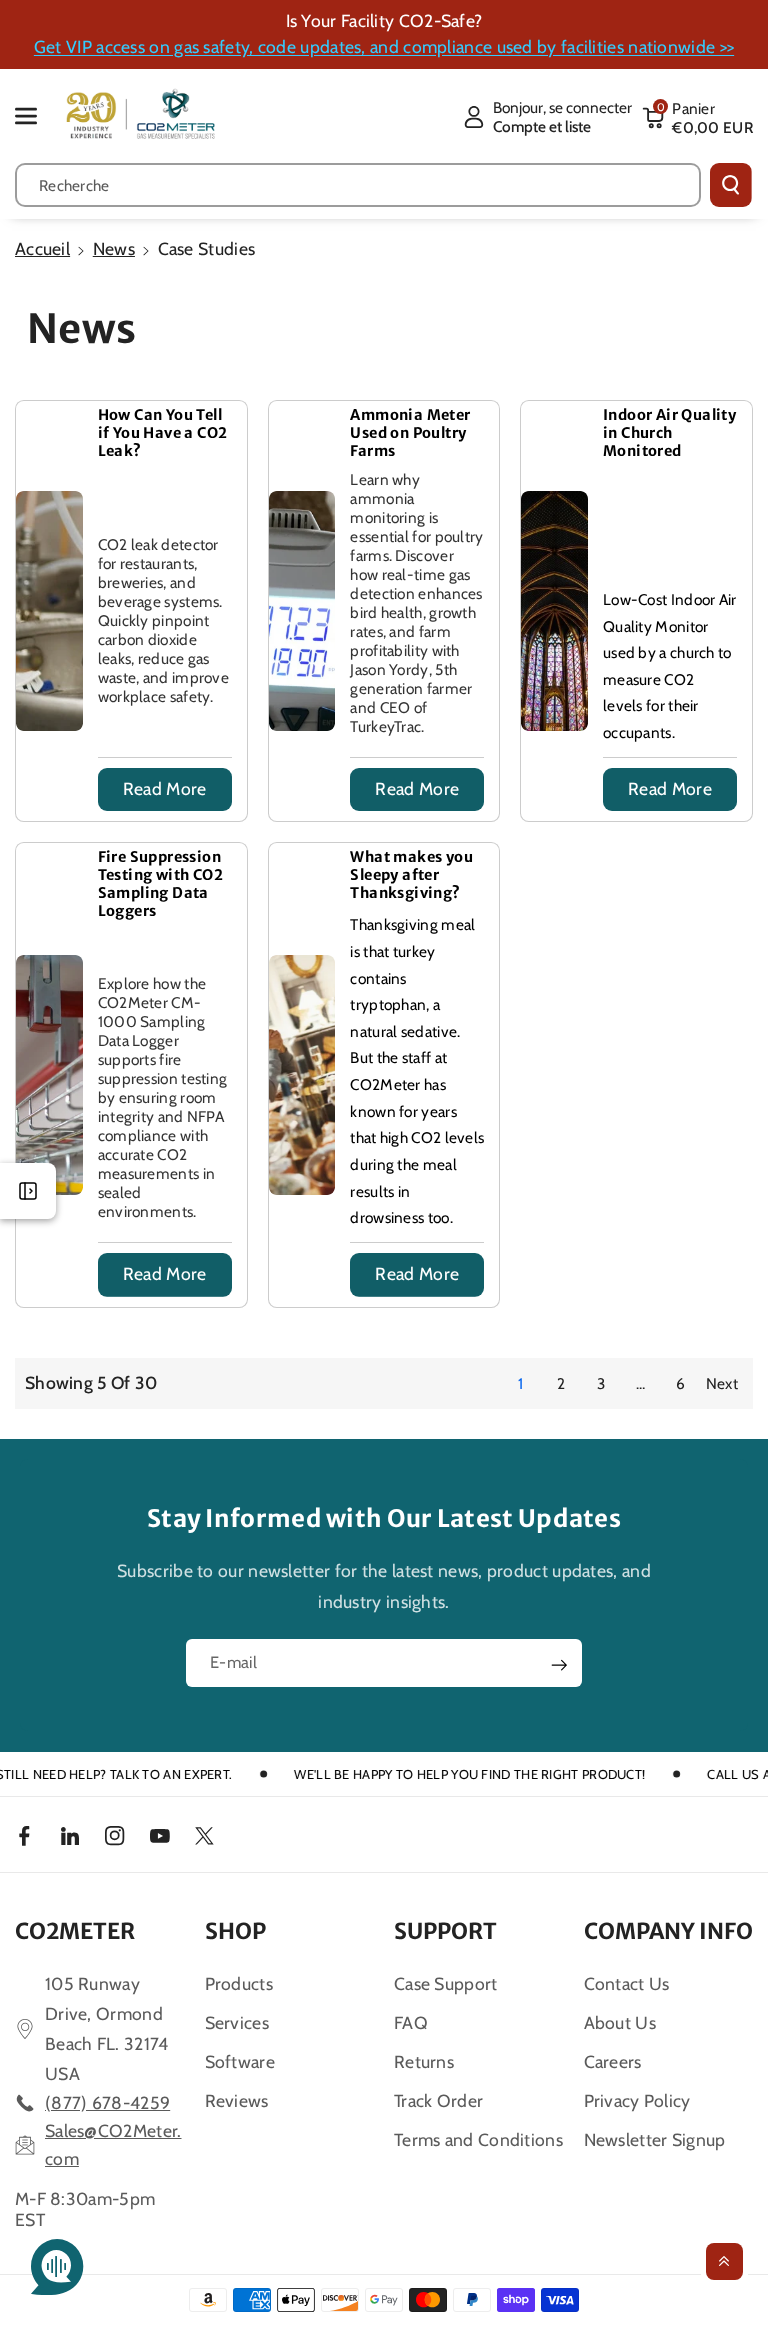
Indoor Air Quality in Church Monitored (669, 433)
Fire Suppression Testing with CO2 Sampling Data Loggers (160, 884)
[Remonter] (724, 2261)
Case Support (446, 1983)
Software (240, 2061)
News (114, 248)
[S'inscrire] (559, 1665)
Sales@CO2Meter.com (113, 2144)
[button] (37, 115)
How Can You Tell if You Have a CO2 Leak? (163, 433)
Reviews (237, 2100)
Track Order (438, 2100)
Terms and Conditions (478, 2139)
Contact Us (627, 1983)
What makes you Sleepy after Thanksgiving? (411, 875)
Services (237, 2022)
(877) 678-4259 (107, 2102)
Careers (613, 2061)
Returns (424, 2061)
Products (239, 1983)
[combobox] (358, 185)
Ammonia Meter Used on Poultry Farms (410, 433)
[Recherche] (731, 185)
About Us (620, 2022)
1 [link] (520, 1383)
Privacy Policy (637, 2100)
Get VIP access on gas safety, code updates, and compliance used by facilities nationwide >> (384, 46)
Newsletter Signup (655, 2139)
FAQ (411, 2022)
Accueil (42, 248)
